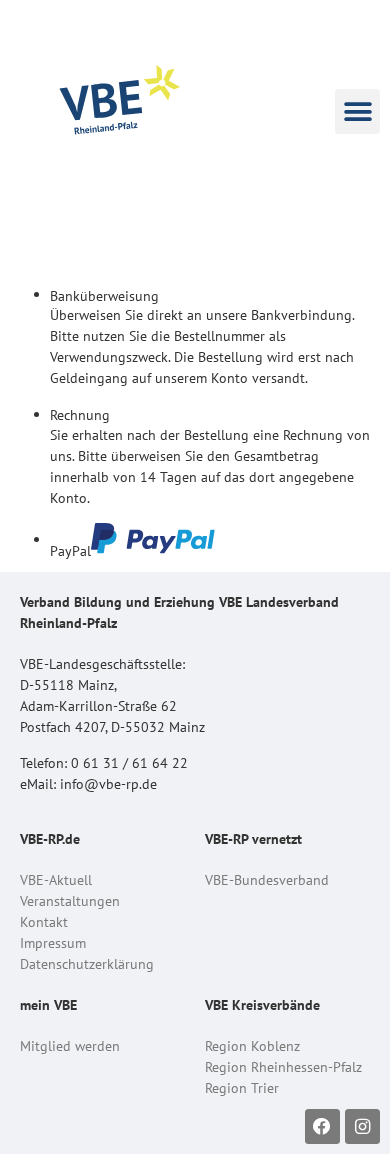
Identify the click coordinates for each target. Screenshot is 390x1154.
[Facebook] (322, 1126)
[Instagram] (362, 1126)
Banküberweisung (104, 296)
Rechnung (80, 415)
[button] (357, 111)
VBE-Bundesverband (267, 880)
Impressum (53, 943)
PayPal (70, 550)
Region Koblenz (252, 1046)
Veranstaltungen (70, 901)
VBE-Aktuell (56, 880)
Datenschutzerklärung (87, 964)
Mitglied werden (70, 1046)
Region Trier (242, 1088)
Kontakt (44, 922)
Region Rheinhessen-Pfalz (283, 1067)
